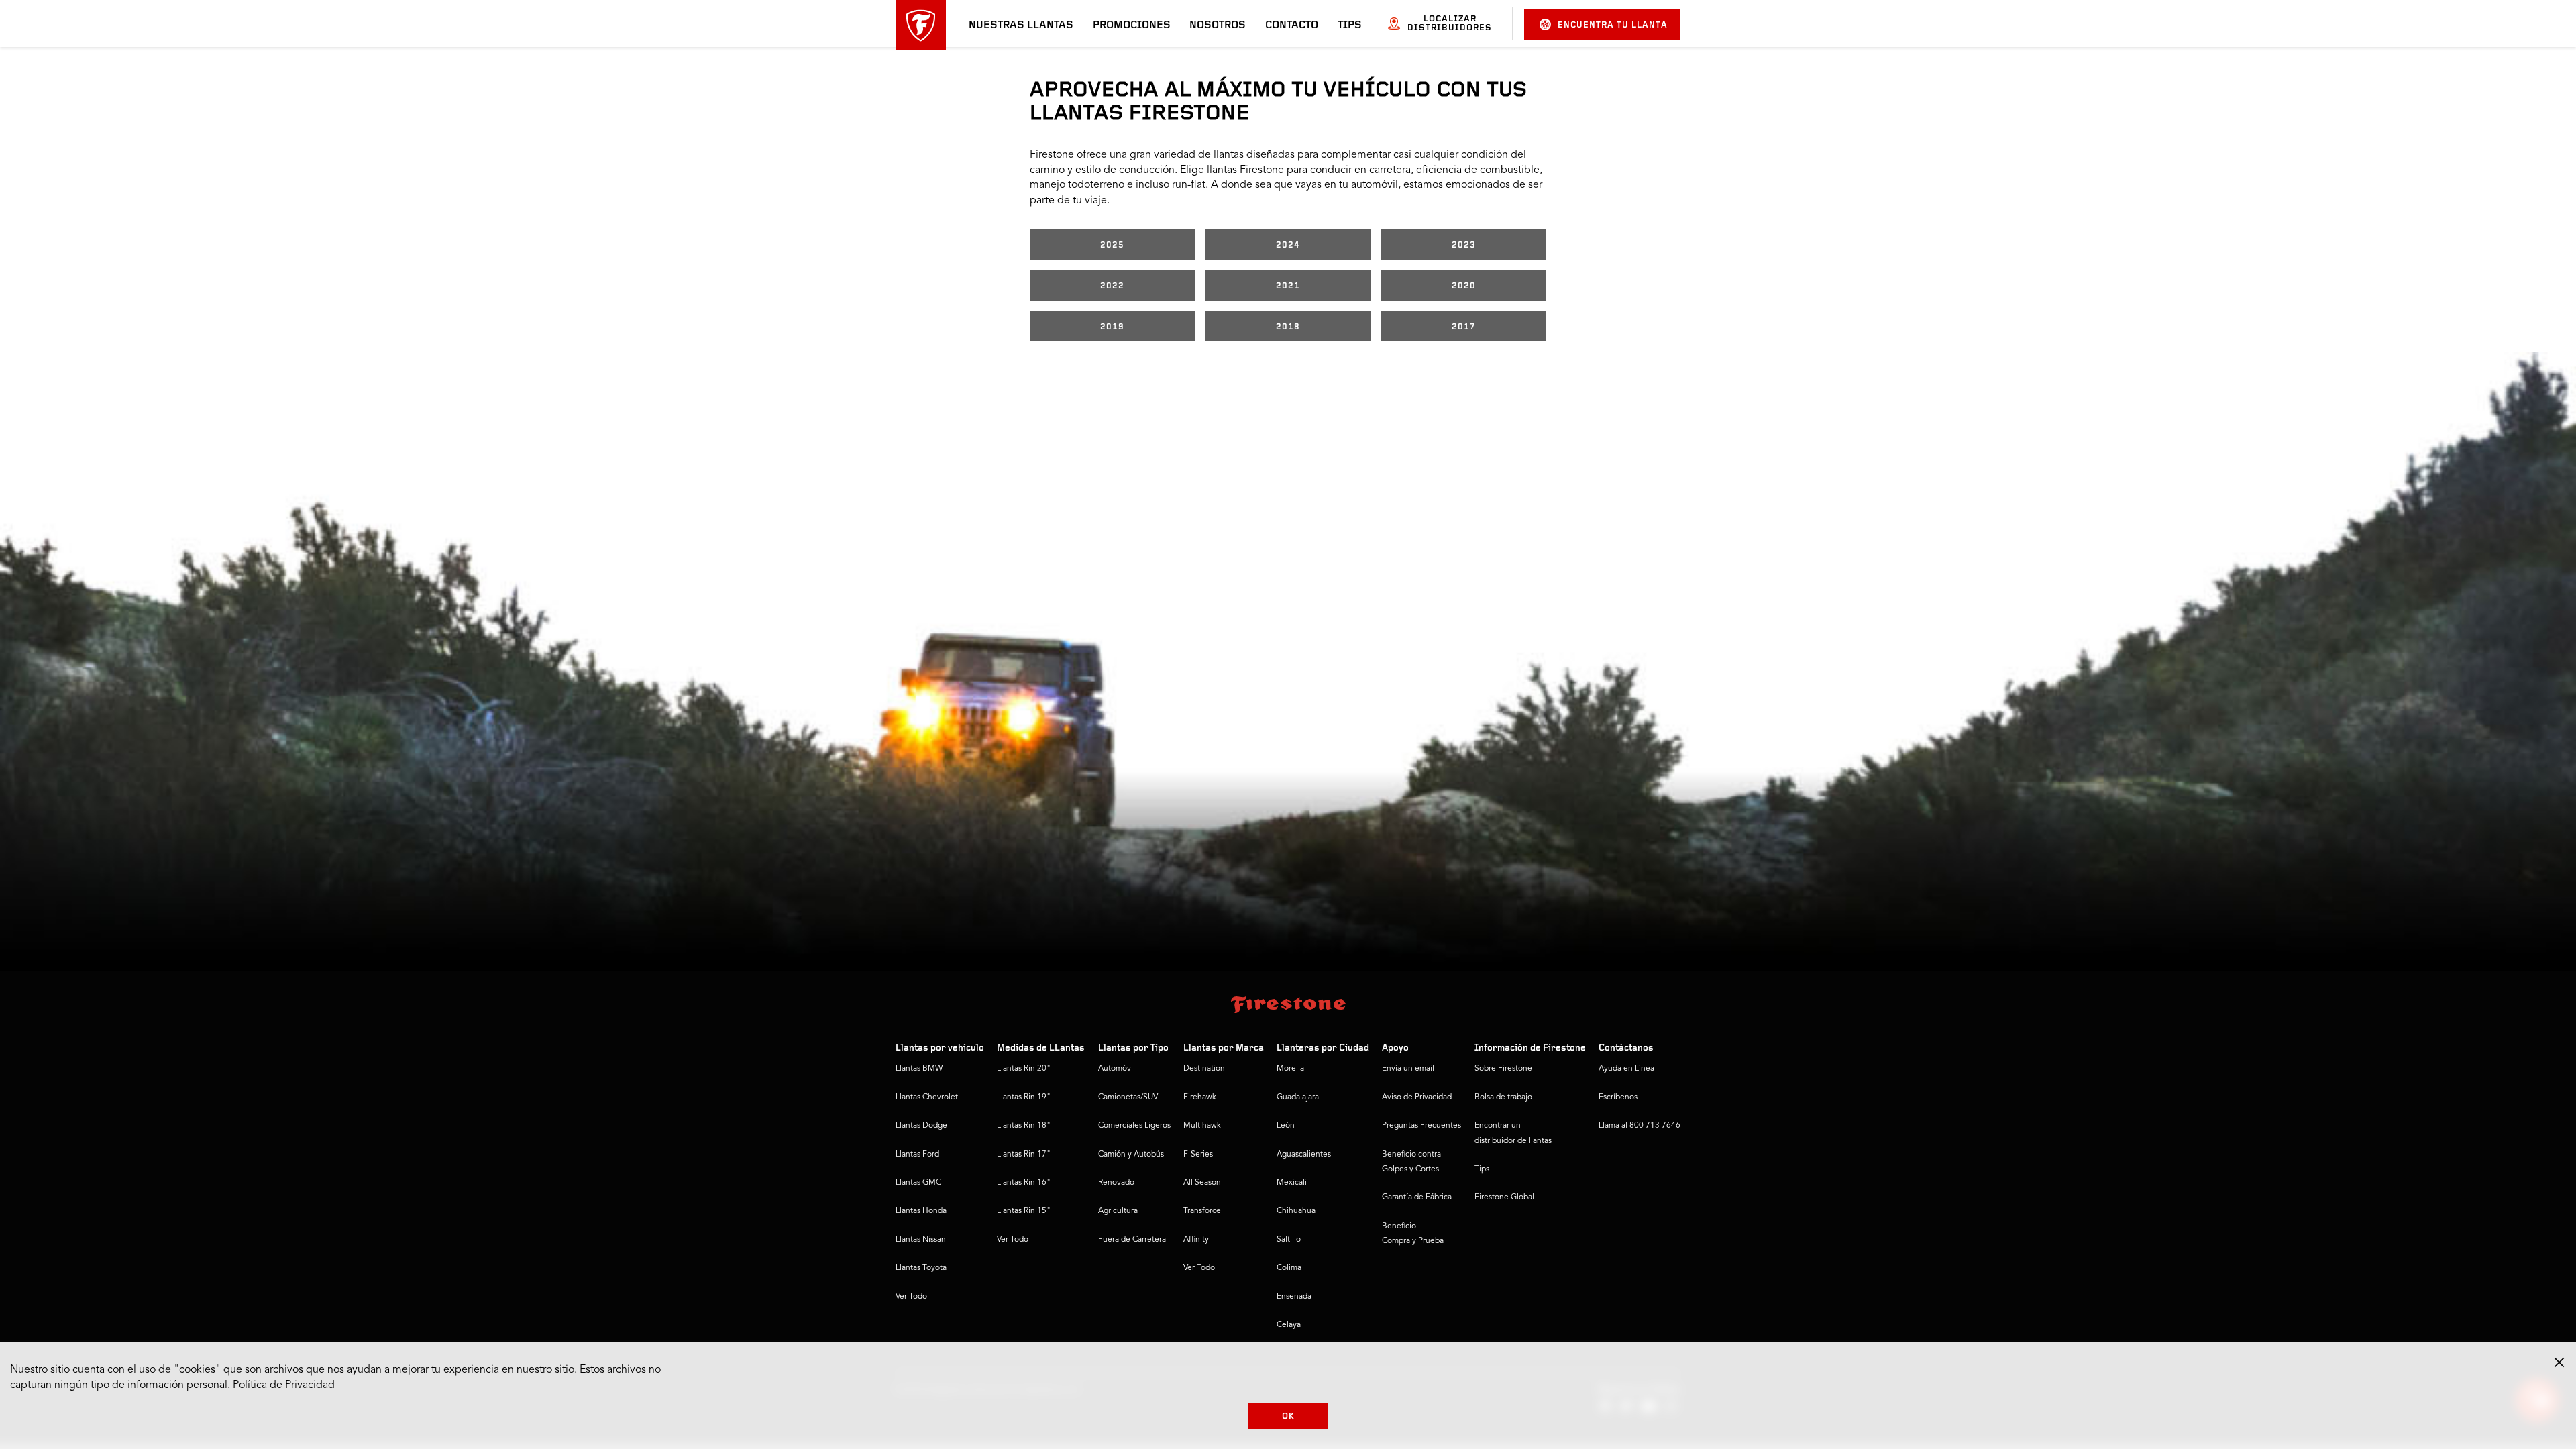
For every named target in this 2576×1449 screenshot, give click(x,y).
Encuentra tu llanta (1613, 25)
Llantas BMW (919, 1069)
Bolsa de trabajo (1503, 1097)
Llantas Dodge (921, 1126)
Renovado (1116, 1183)
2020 (1464, 286)
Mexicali (1292, 1183)
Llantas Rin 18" (1024, 1126)
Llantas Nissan (921, 1240)
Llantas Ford (917, 1155)
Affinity (1196, 1240)
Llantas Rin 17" (1024, 1155)
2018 (1288, 327)
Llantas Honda (921, 1211)
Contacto (1292, 25)
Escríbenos (1618, 1097)
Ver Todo (911, 1297)
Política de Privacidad (284, 1385)
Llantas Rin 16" (1024, 1183)
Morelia (1290, 1069)
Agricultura (1118, 1211)
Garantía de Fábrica (1417, 1197)
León (1286, 1126)
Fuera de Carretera (1132, 1240)
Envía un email (1408, 1069)
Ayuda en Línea (1626, 1069)
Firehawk (1200, 1097)
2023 (1464, 245)
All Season (1202, 1183)
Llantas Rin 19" (1024, 1097)
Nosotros (1218, 25)
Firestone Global (1504, 1197)
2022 (1112, 286)
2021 (1288, 286)
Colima (1289, 1268)
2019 (1112, 327)
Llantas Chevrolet (927, 1097)
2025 (1112, 245)
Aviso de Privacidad (1417, 1097)
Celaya (1289, 1325)
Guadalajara (1298, 1097)
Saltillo (1289, 1240)
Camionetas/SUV (1128, 1097)
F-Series (1198, 1155)
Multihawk (1202, 1126)
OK (1288, 1416)
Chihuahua (1296, 1211)
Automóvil (1117, 1069)
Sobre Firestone (1503, 1069)
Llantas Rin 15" (1024, 1211)
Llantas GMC (918, 1183)
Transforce (1202, 1211)
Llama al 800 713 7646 (1640, 1126)
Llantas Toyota (921, 1268)
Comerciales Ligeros (1134, 1126)
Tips (1350, 25)
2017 (1464, 327)
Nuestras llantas (1021, 25)
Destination (1204, 1069)
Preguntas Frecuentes (1421, 1126)
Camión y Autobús (1131, 1155)
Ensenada (1294, 1297)
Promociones (1132, 25)
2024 (1288, 245)
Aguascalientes (1304, 1155)
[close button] (2559, 1362)
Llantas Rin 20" (1024, 1069)
